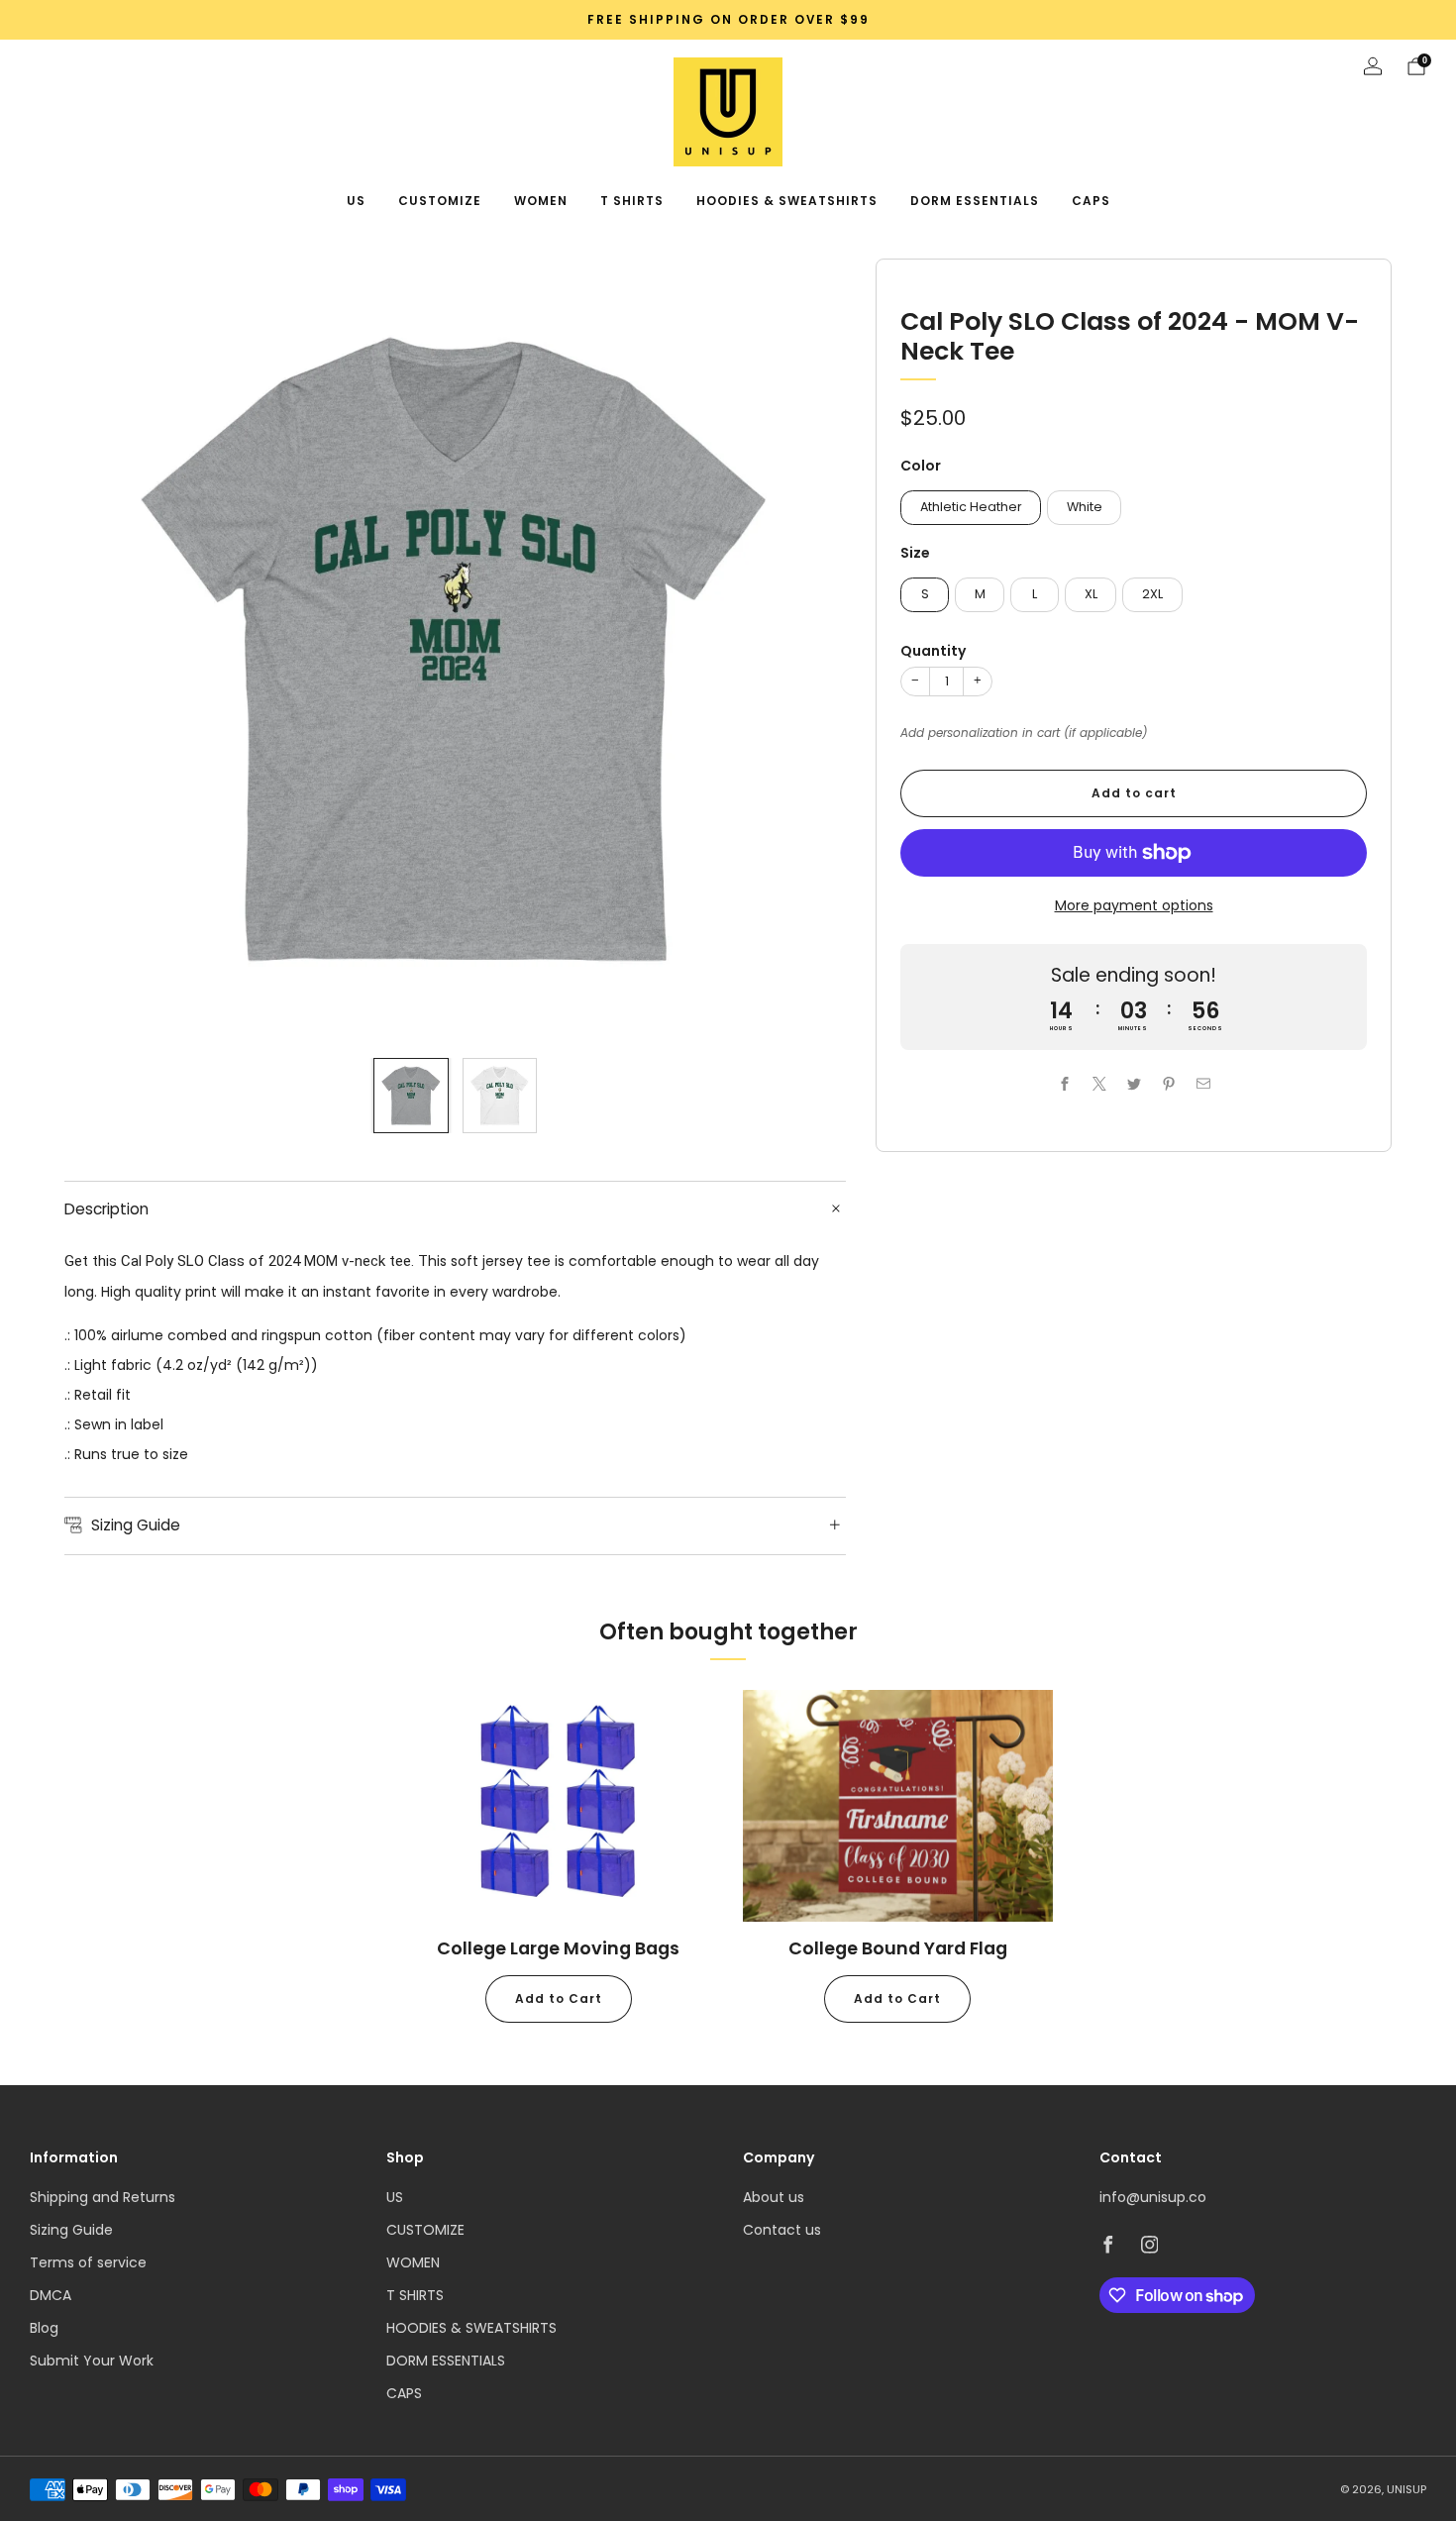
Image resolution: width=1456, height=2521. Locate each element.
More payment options (1134, 905)
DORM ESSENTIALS (975, 201)
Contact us (782, 2230)
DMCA (51, 2295)
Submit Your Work (92, 2361)
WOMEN (541, 201)
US (356, 201)
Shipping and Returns (103, 2197)
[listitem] (728, 20)
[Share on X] (1099, 1084)
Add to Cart (559, 1998)
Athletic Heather (971, 507)
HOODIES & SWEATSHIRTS (787, 201)
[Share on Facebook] (1064, 1084)
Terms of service (88, 2262)
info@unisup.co (1153, 2197)
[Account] (1373, 66)
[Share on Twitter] (1134, 1084)
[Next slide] (807, 650)
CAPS (1091, 201)
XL (1091, 594)
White (1085, 507)
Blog (44, 2328)
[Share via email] (1203, 1084)
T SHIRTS (632, 201)
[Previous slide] (103, 650)
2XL (1152, 594)
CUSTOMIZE (440, 201)
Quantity (933, 651)
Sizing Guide (71, 2230)
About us (774, 2197)
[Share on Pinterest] (1168, 1084)
